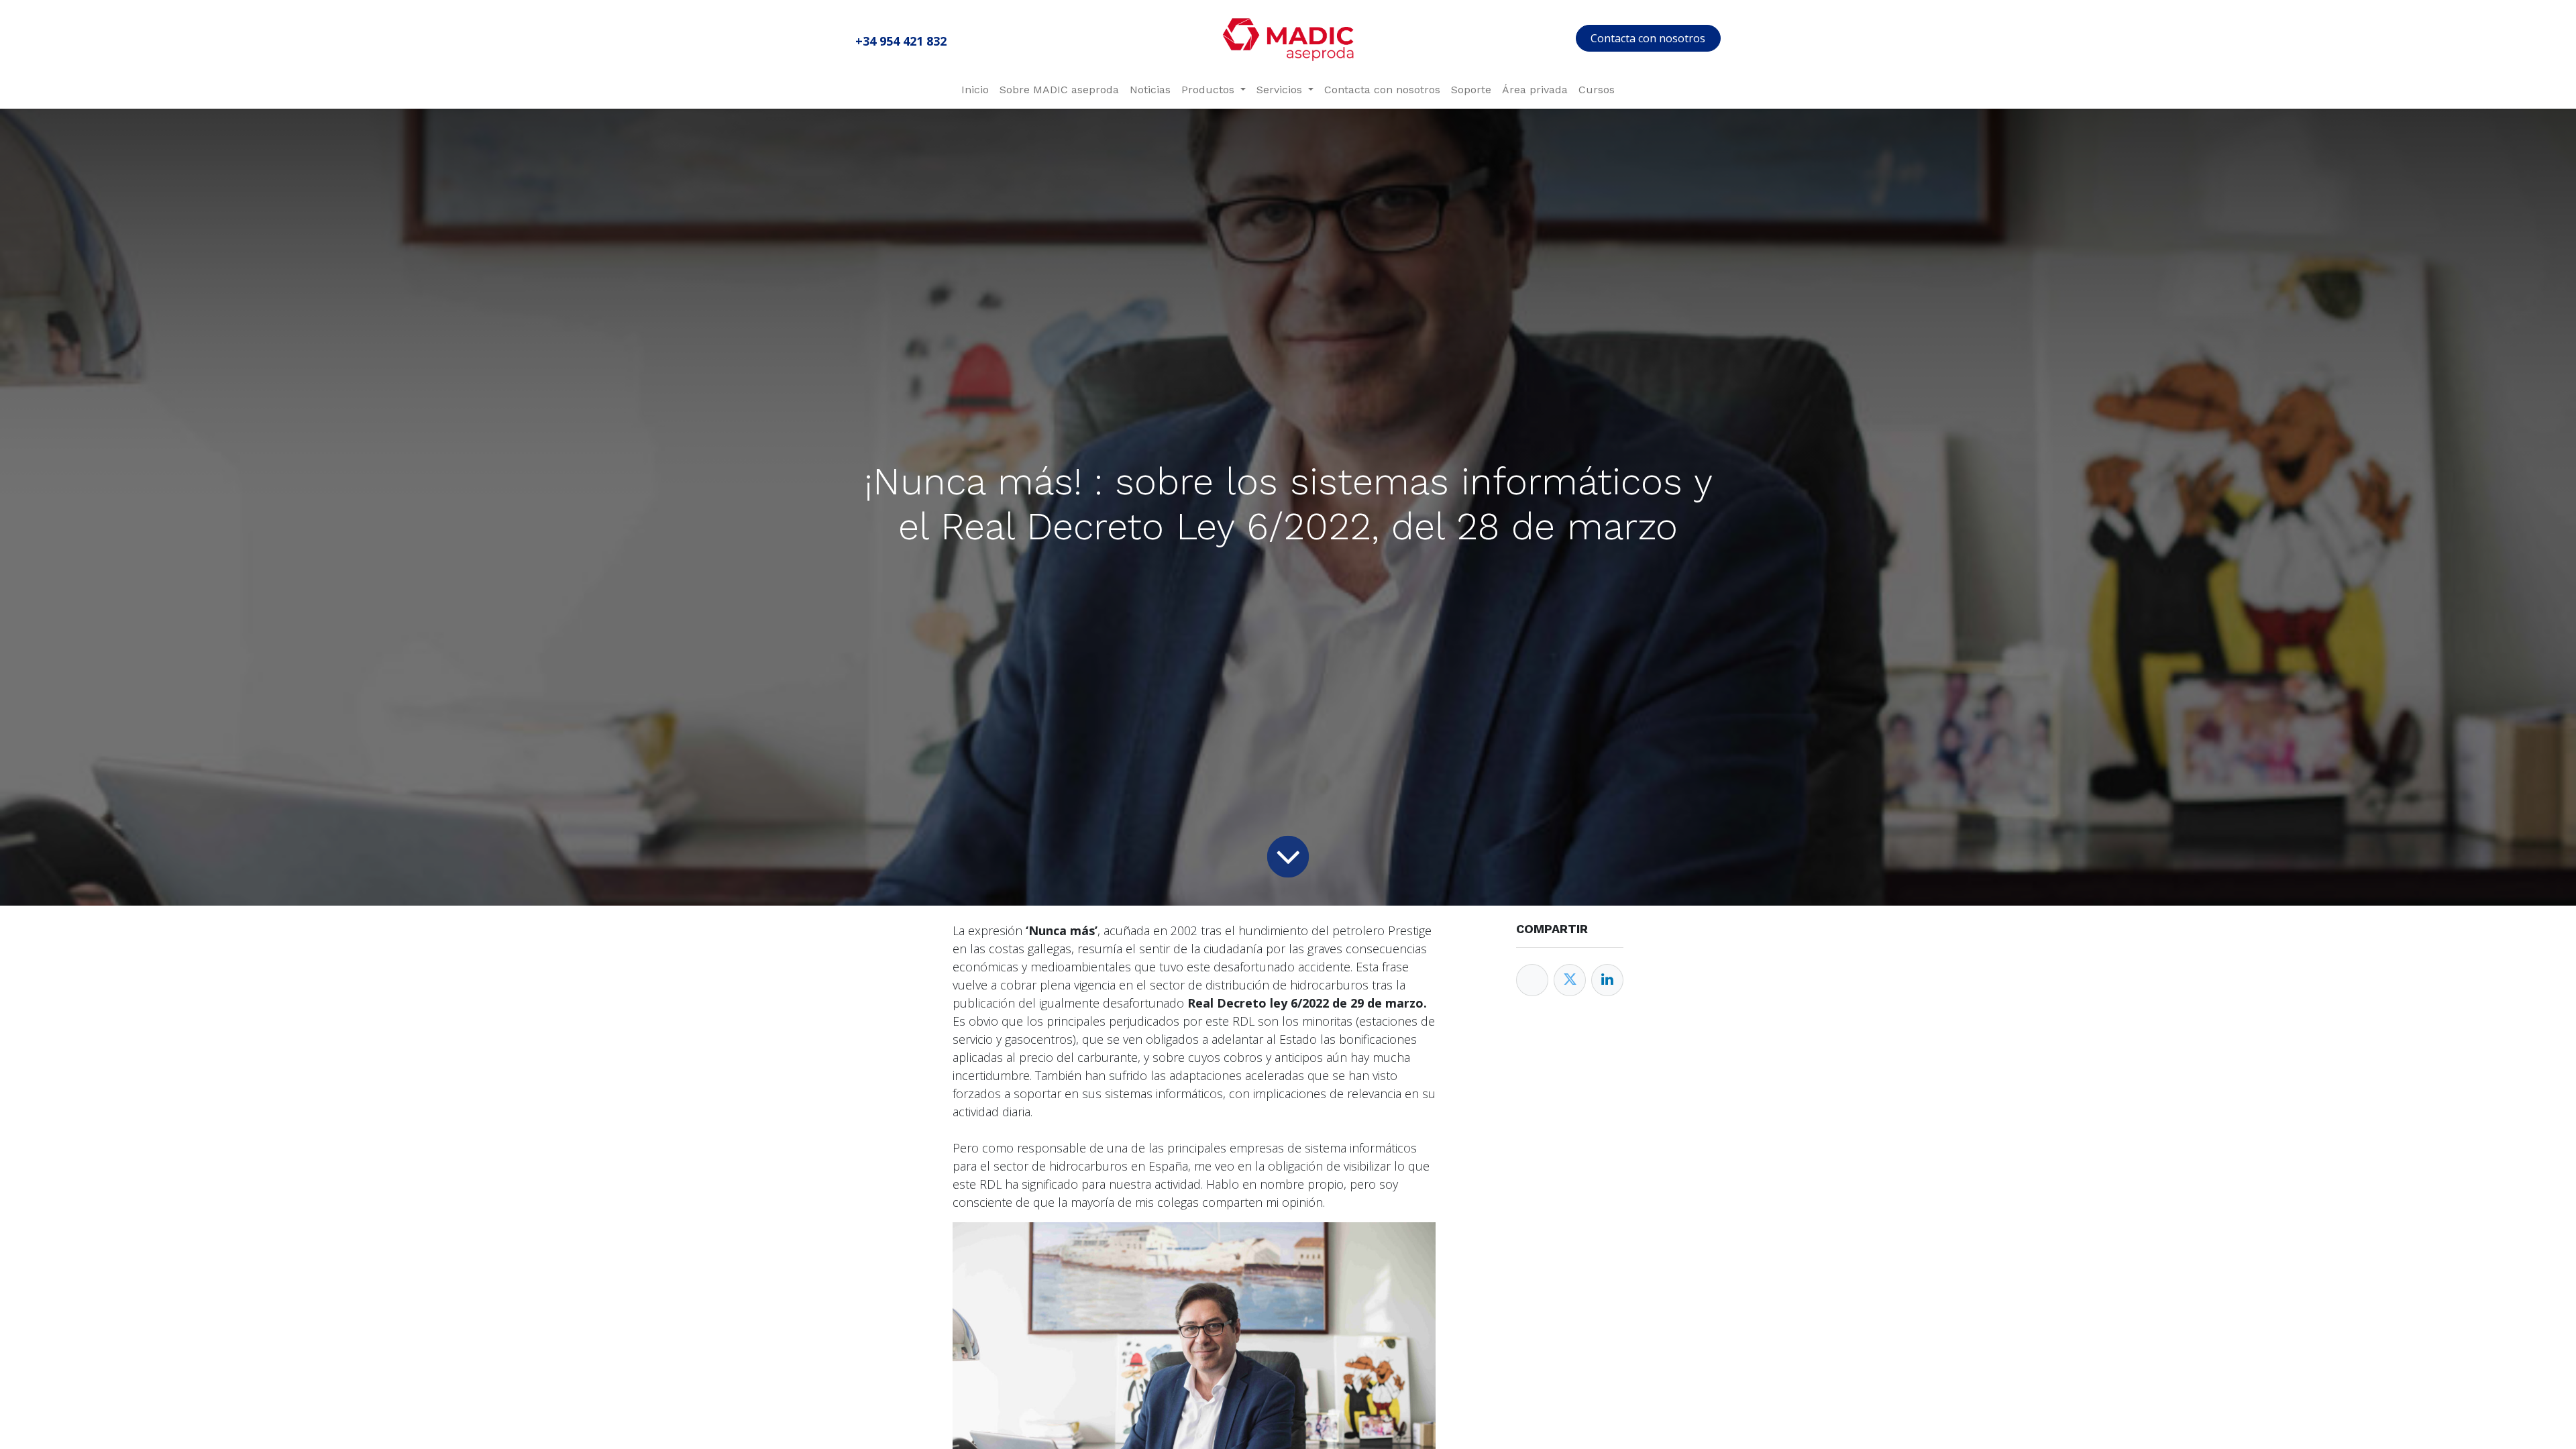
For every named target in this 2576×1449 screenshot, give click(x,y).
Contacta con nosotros (1648, 38)
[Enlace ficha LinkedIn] (1607, 980)
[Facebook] (1532, 980)
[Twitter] (1570, 980)
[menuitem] (975, 90)
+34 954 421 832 (901, 41)
